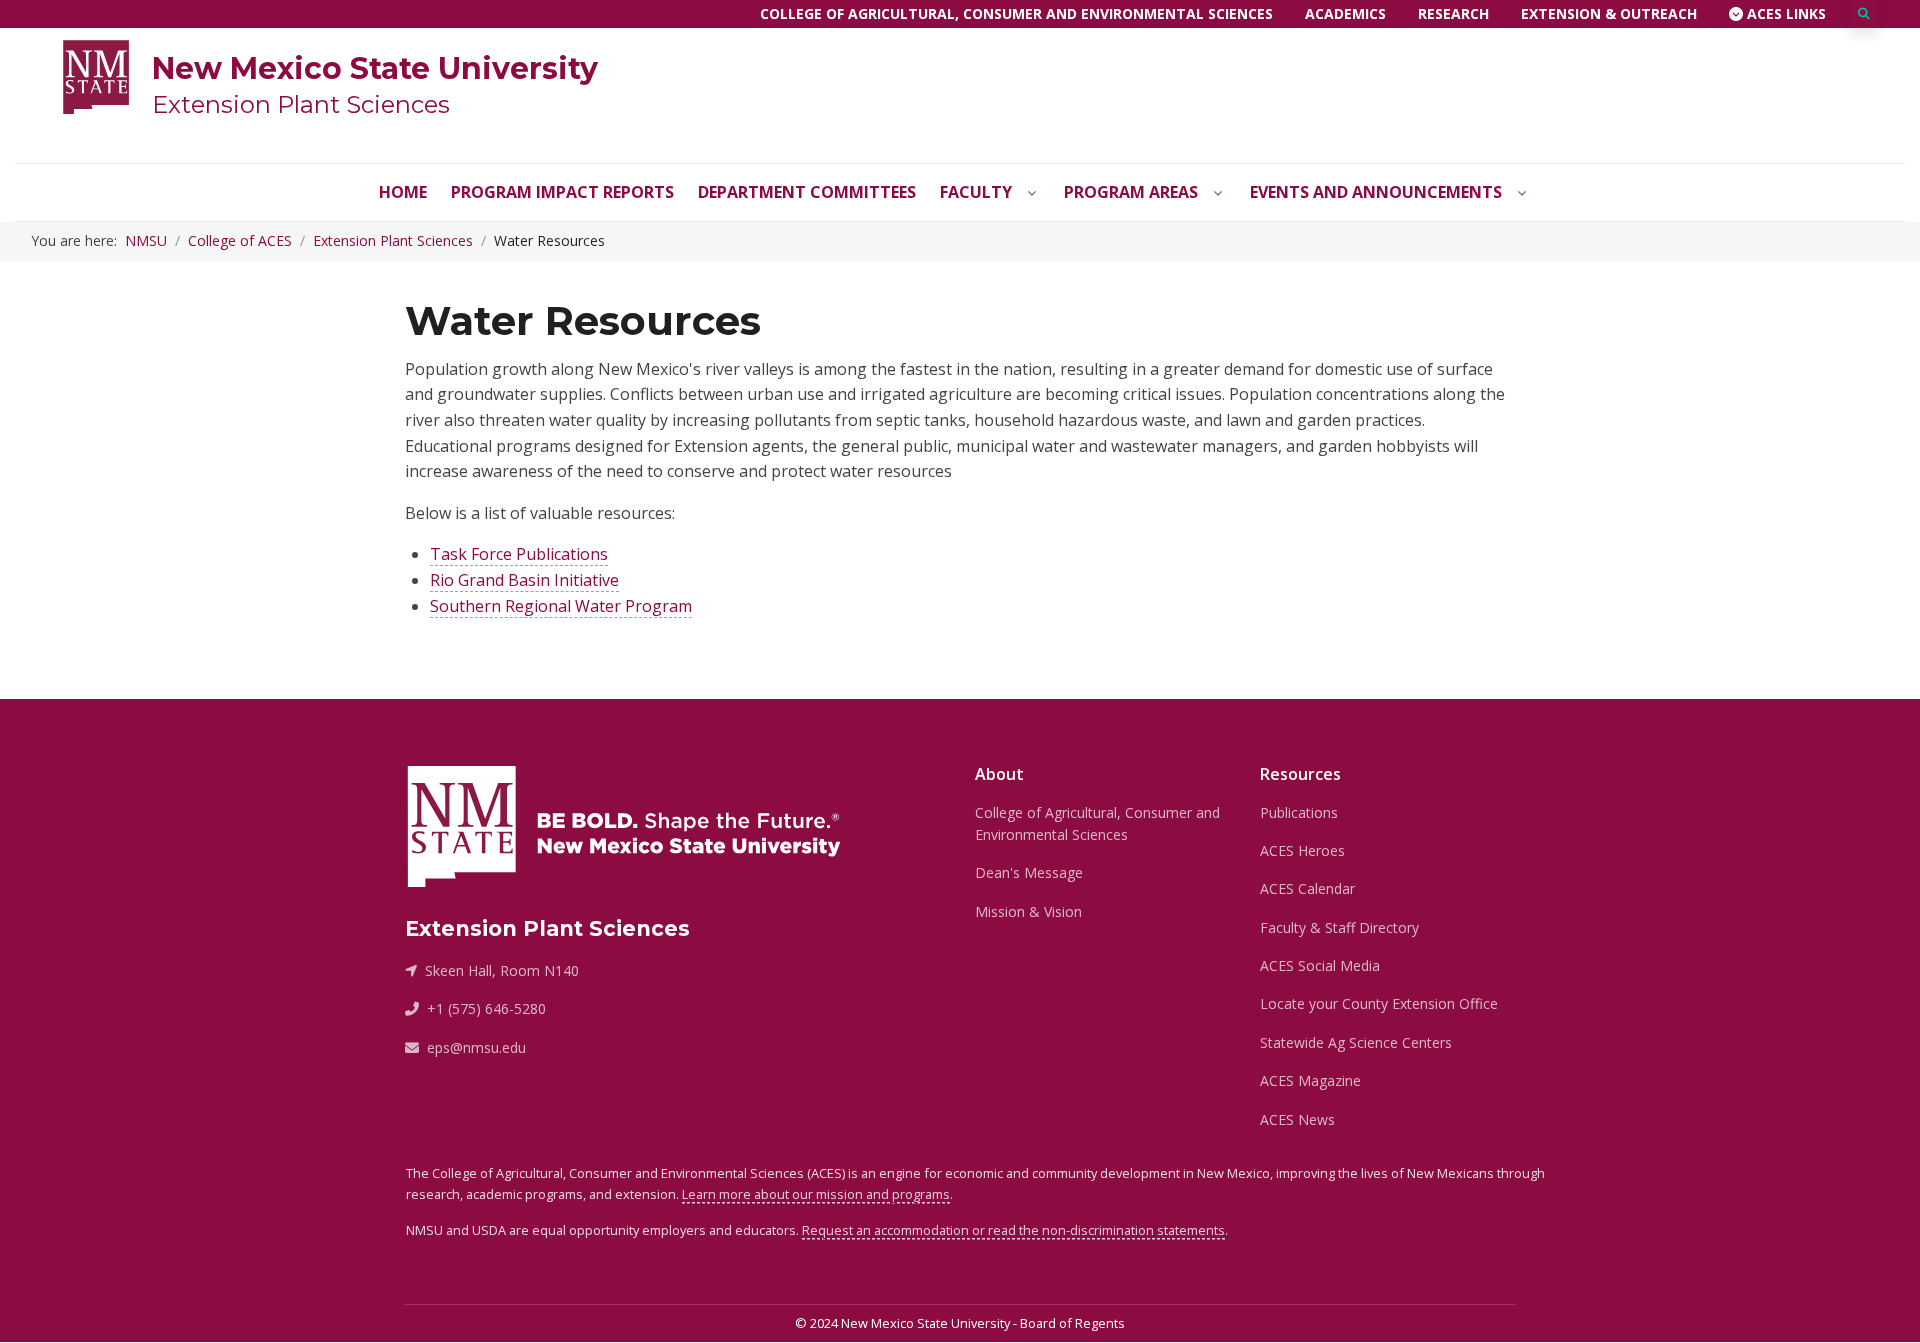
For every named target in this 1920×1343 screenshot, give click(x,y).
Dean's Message (1029, 872)
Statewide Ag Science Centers (1356, 1042)
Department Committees (807, 192)
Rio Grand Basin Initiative (524, 580)
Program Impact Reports (562, 192)
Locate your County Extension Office (1379, 1003)
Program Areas (1131, 192)
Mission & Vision (1028, 911)
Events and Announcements (1376, 192)
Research (1453, 13)
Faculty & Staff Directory (1339, 927)
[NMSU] (96, 75)
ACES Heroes (1302, 850)
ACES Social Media (1320, 965)
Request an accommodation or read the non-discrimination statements (1013, 1230)
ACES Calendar (1307, 888)
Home (403, 192)
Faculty (976, 192)
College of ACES (240, 240)
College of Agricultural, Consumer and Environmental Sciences (1016, 13)
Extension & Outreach (1609, 13)
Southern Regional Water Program (561, 606)
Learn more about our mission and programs (816, 1194)
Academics (1345, 13)
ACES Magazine (1310, 1080)
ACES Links (1784, 13)
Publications (1299, 812)
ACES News (1297, 1119)
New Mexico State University (375, 68)
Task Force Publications (519, 554)
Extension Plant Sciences (301, 104)
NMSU (146, 240)
